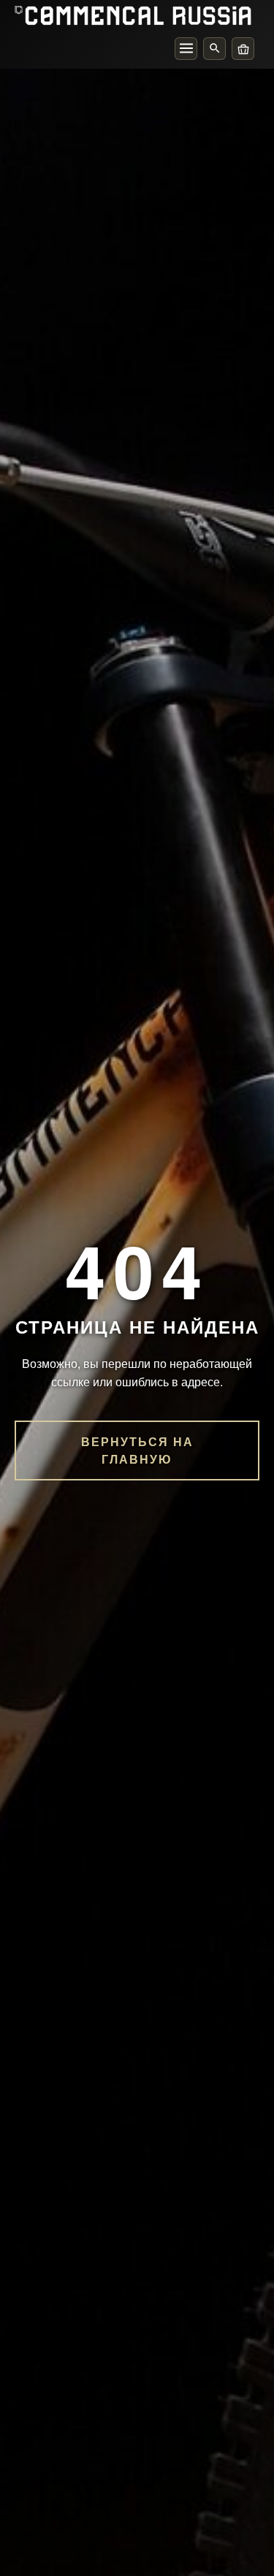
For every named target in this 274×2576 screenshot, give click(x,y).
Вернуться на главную (137, 1450)
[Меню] (186, 49)
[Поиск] (214, 49)
